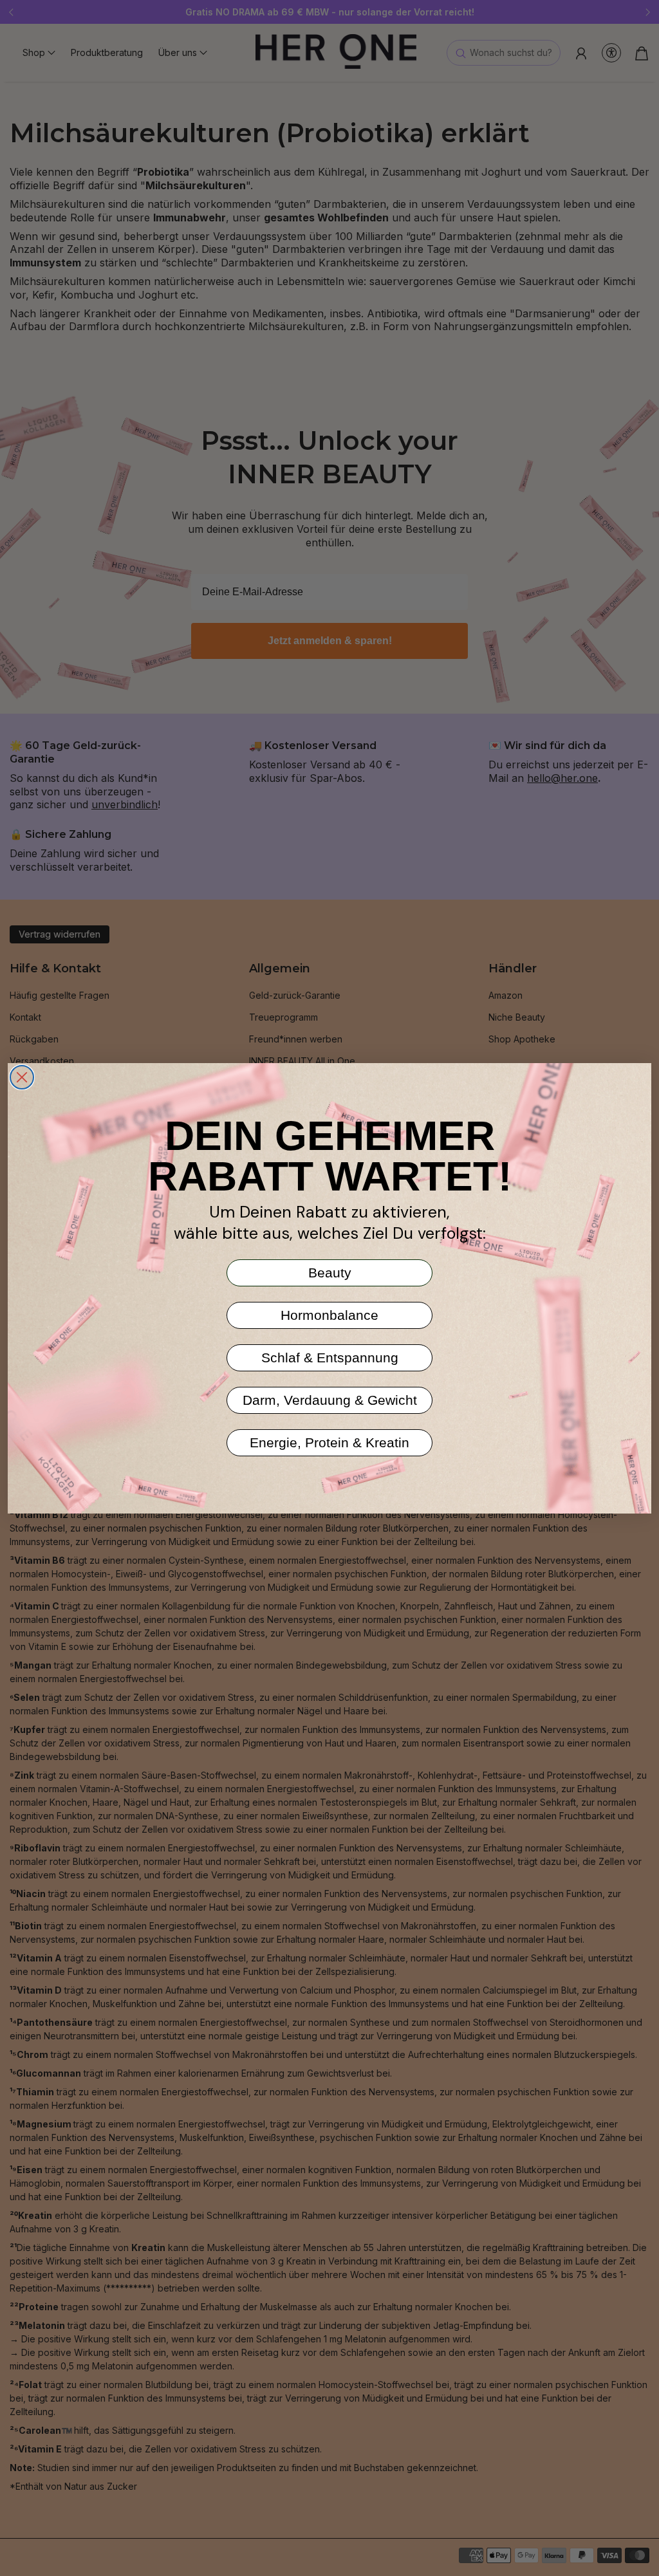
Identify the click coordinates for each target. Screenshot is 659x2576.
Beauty (330, 1273)
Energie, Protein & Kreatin (329, 1442)
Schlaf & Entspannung (330, 1357)
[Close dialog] (22, 1077)
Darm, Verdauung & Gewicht (330, 1400)
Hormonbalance (329, 1315)
